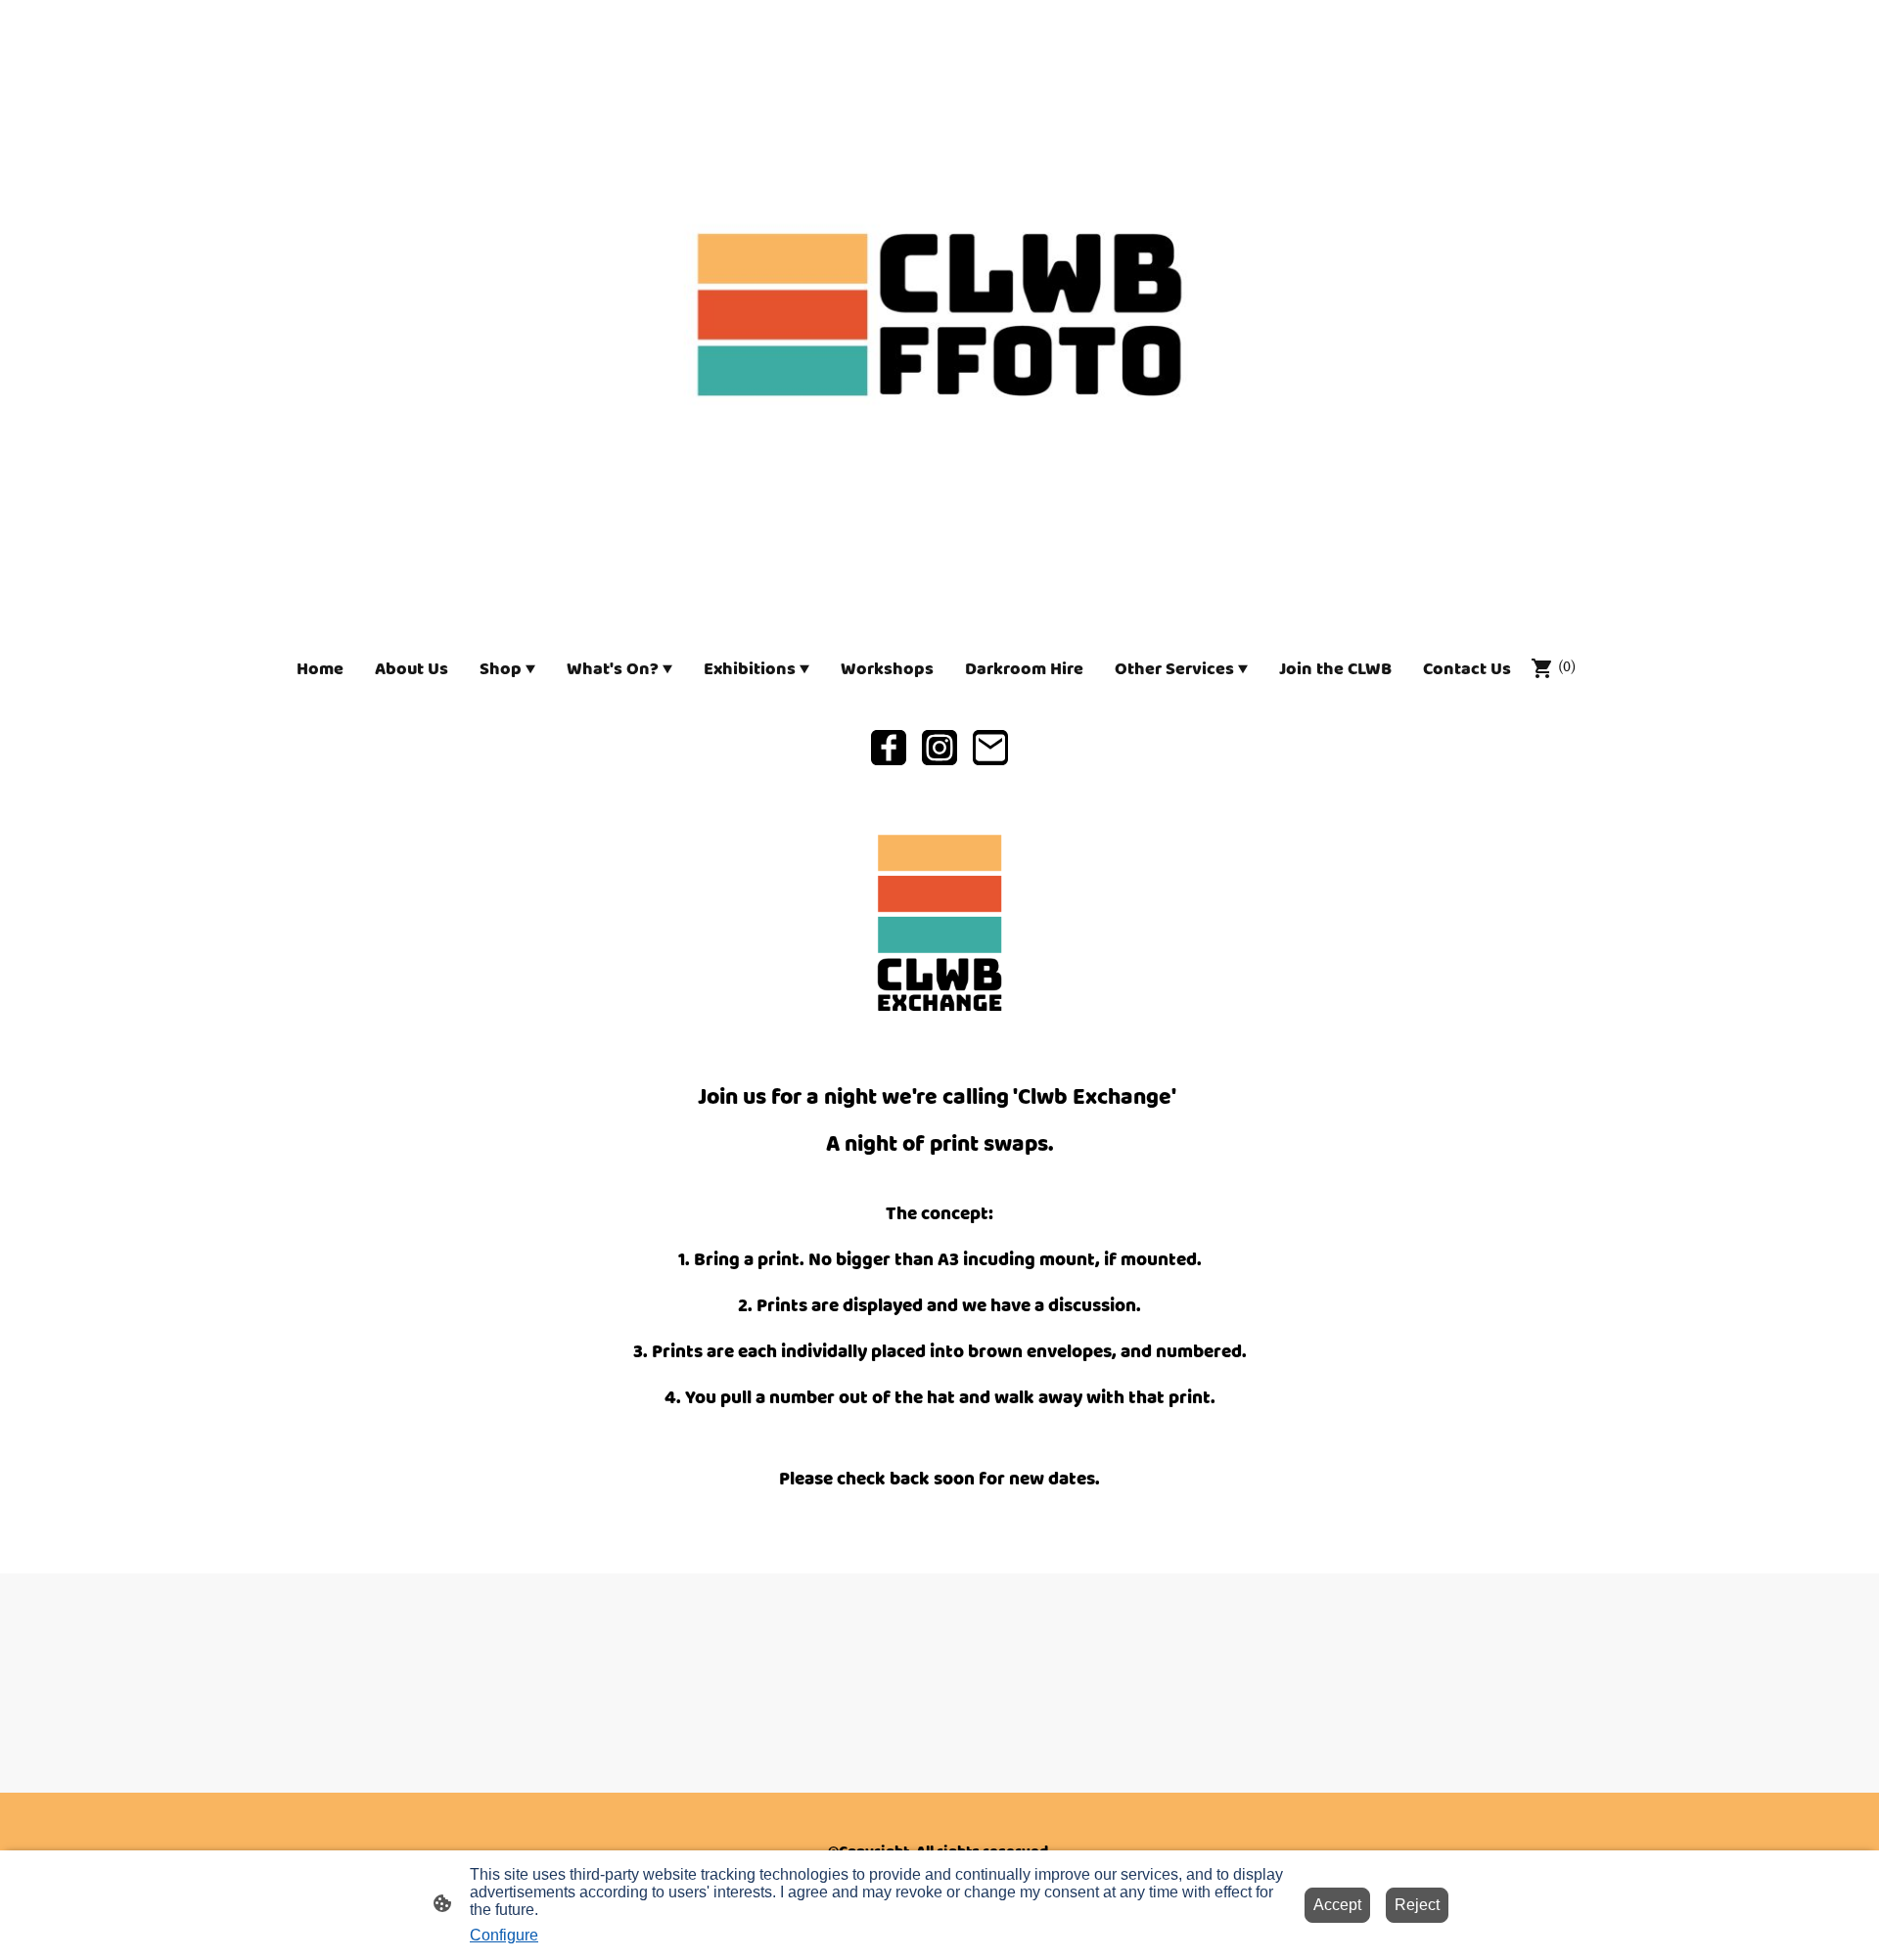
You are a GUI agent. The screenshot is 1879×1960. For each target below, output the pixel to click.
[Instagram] (939, 748)
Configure (504, 1935)
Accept (1337, 1905)
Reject (1417, 1905)
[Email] (990, 748)
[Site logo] (939, 315)
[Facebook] (889, 748)
